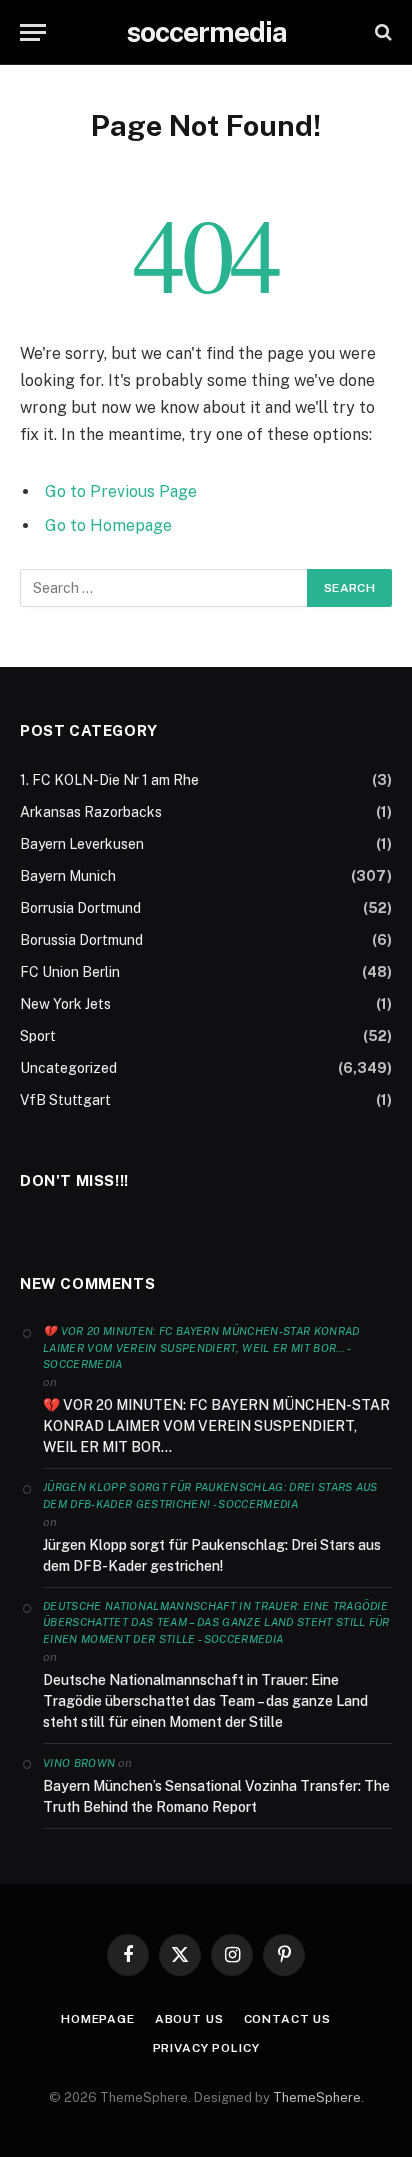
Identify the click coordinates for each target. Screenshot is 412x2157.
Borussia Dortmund (81, 940)
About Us (189, 2019)
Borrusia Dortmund (80, 908)
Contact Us (287, 2019)
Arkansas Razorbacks (91, 812)
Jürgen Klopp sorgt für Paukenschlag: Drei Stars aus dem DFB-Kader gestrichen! (212, 1555)
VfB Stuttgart (65, 1100)
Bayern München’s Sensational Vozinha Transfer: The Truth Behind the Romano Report (216, 1796)
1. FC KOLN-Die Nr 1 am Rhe (109, 780)
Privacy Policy (206, 2048)
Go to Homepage (108, 525)
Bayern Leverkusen (82, 844)
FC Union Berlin (70, 972)
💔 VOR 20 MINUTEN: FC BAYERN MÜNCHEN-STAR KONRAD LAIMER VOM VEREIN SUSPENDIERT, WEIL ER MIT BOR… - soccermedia (201, 1347)
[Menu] (33, 32)
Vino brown (79, 1763)
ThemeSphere (317, 2097)
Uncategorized (68, 1068)
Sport (38, 1036)
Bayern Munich (68, 876)
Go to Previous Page (121, 491)
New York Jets (65, 1004)
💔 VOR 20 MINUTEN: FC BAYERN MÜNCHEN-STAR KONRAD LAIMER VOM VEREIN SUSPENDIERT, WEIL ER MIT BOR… (216, 1426)
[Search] (381, 32)
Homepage (98, 2019)
